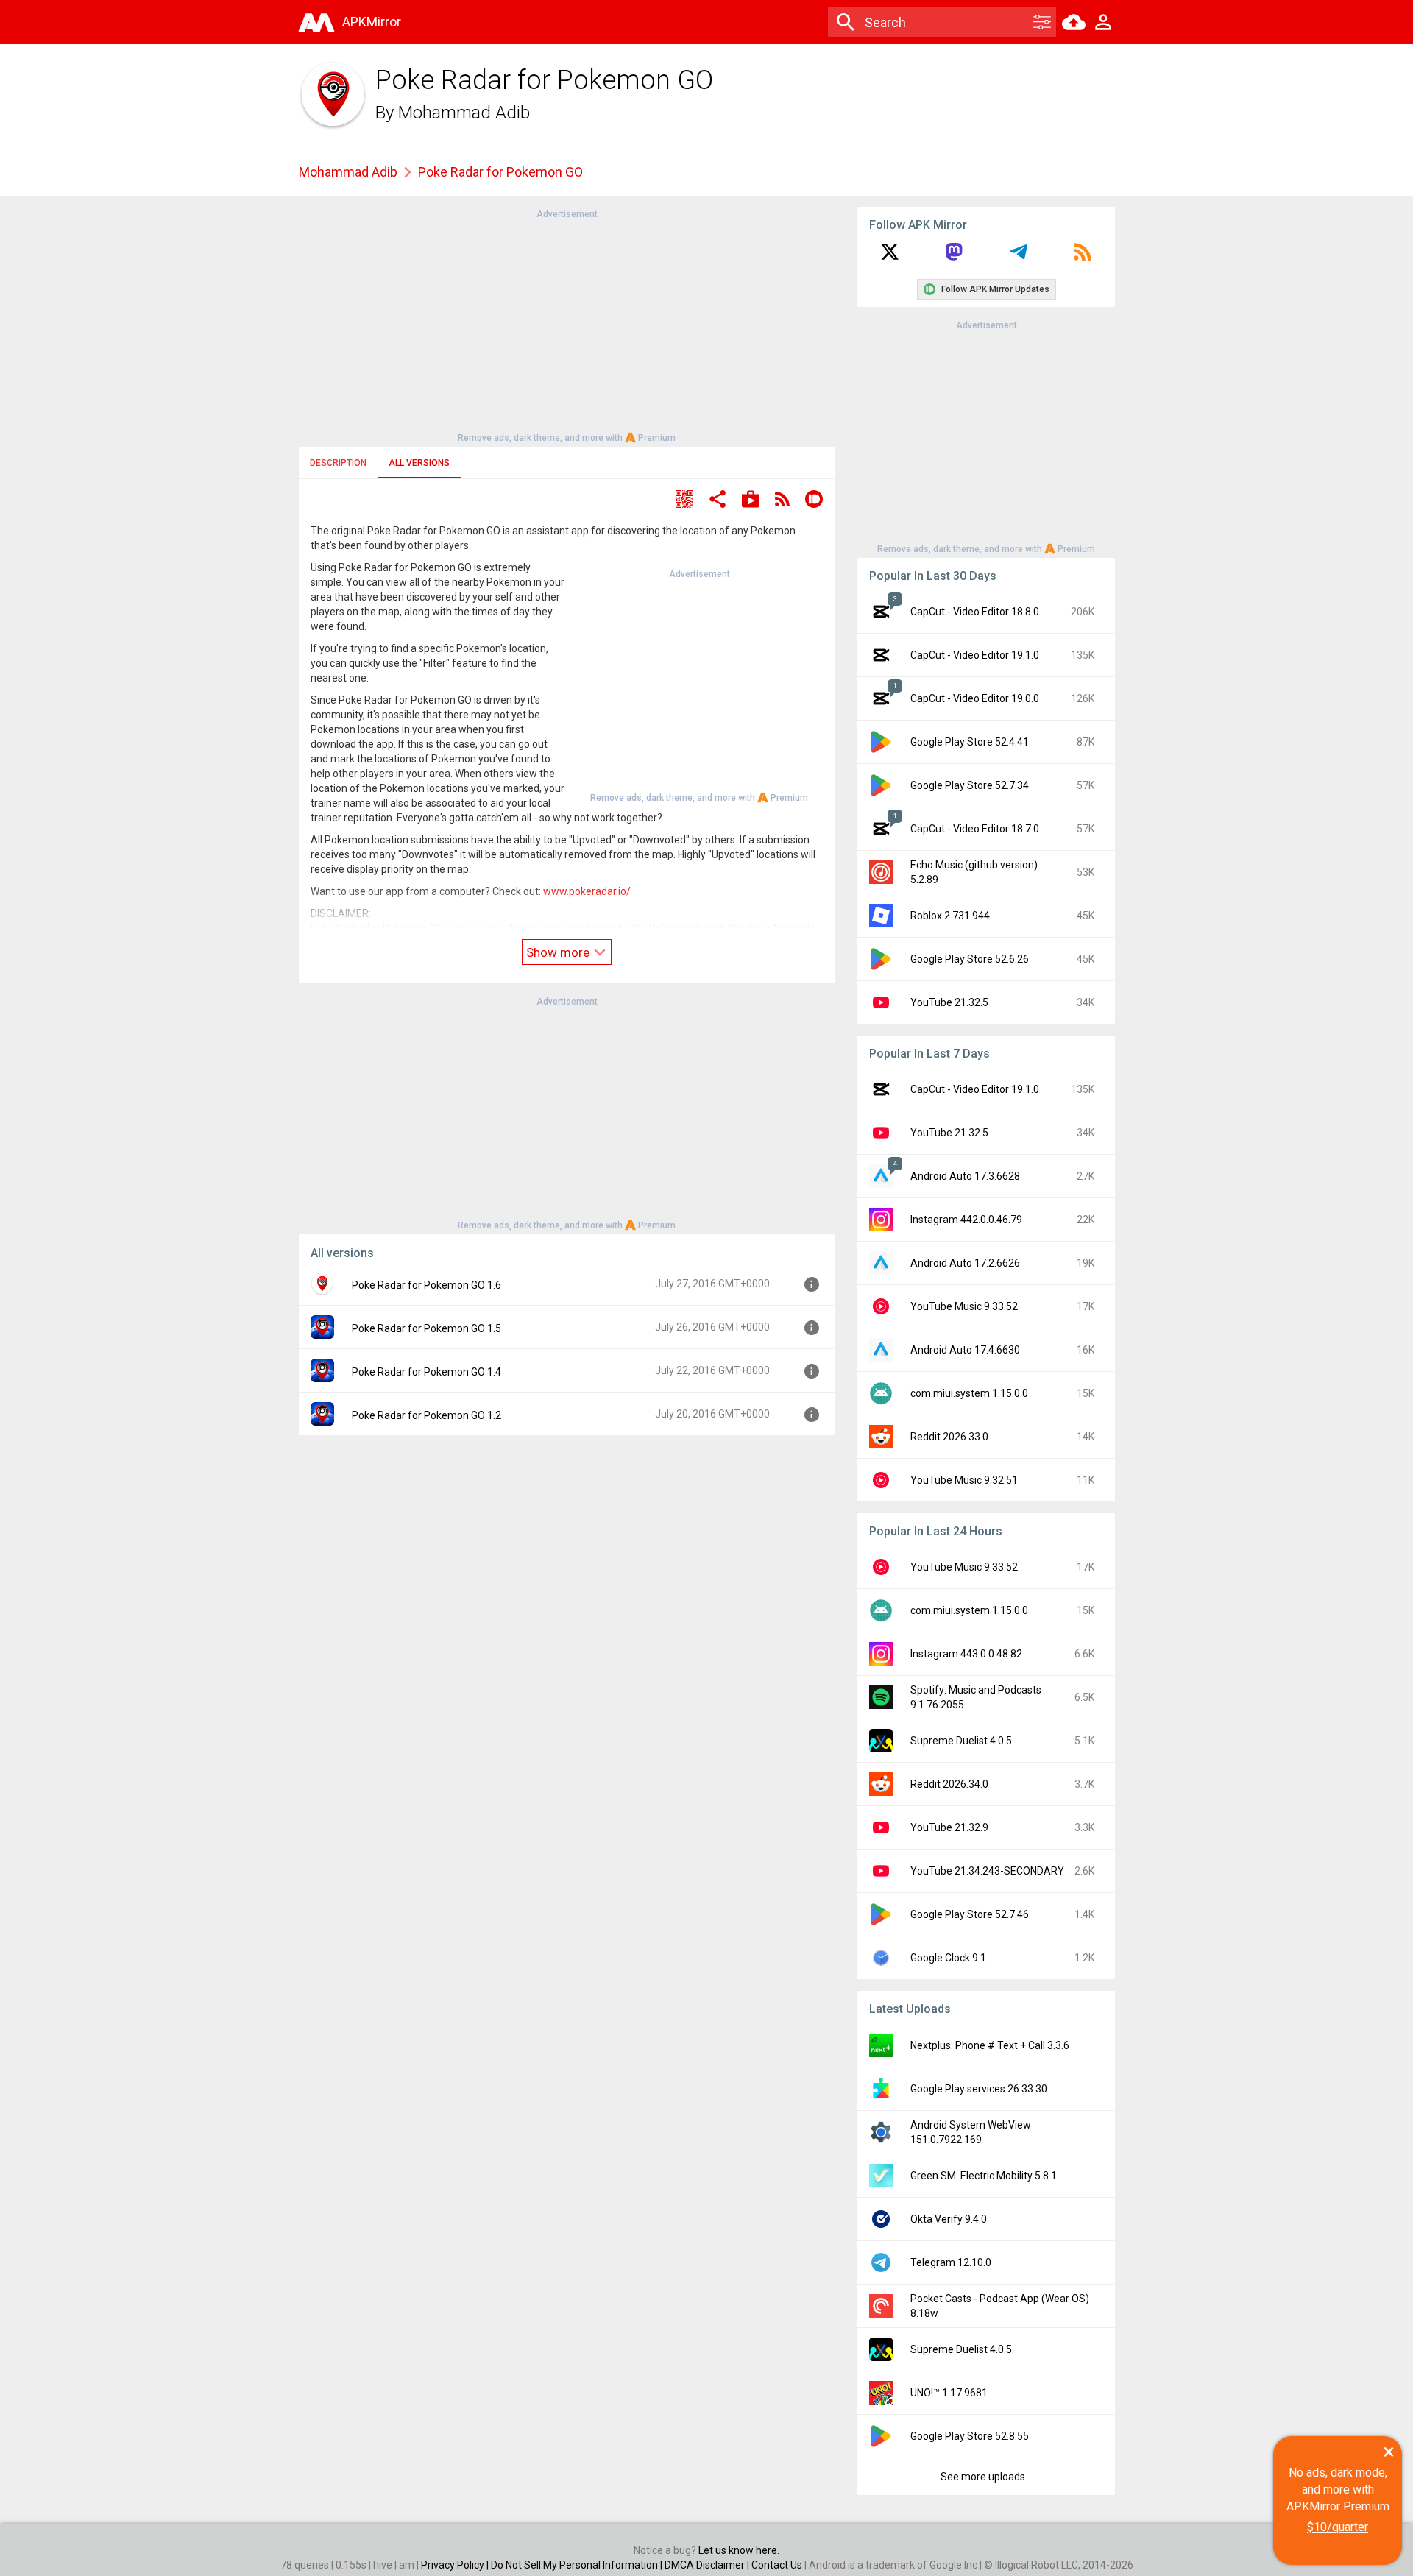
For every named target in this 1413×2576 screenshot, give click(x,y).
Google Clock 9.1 (948, 1958)
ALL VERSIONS (419, 463)
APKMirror (372, 22)
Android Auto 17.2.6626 (965, 1263)
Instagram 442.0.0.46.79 (966, 1220)
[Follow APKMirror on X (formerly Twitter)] (890, 257)
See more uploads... (986, 2477)
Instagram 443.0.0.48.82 (966, 1654)
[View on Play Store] (751, 501)
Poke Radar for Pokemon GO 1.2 (426, 1415)
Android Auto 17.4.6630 (965, 1350)
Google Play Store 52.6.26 (970, 959)
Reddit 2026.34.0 (949, 1784)
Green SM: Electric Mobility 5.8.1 (984, 2176)
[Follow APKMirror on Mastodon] (954, 257)
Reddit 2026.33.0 (949, 1437)
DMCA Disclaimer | (708, 2565)
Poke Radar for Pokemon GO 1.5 (426, 1328)
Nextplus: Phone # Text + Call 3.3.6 (990, 2045)
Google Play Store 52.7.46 (970, 1914)
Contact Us (777, 2565)
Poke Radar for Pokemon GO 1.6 (426, 1285)
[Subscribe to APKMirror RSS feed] (1083, 257)
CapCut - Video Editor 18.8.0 (975, 612)
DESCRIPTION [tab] (338, 463)
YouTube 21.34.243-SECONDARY (987, 1871)
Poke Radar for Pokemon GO (500, 172)
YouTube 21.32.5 (949, 1002)
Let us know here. (739, 2550)
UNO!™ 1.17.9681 (949, 2393)
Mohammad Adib (464, 113)
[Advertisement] (567, 325)
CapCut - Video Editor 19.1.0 (975, 655)
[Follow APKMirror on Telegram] (1019, 257)
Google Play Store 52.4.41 (970, 742)
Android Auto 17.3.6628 (965, 1176)
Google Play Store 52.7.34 (970, 785)
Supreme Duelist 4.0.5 (961, 1741)
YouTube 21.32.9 (949, 1827)
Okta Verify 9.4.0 (949, 2219)
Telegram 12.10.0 (951, 2262)
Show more (559, 952)
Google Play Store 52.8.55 (970, 2436)
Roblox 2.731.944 (950, 916)
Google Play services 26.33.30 (979, 2089)
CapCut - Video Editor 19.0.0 (975, 698)
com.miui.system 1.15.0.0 (969, 1393)
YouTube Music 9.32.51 (964, 1480)
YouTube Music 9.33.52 (964, 1306)
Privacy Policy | (456, 2565)
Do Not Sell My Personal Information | (578, 2565)
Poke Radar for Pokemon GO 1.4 (426, 1372)
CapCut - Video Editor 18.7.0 (975, 829)
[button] (684, 501)
